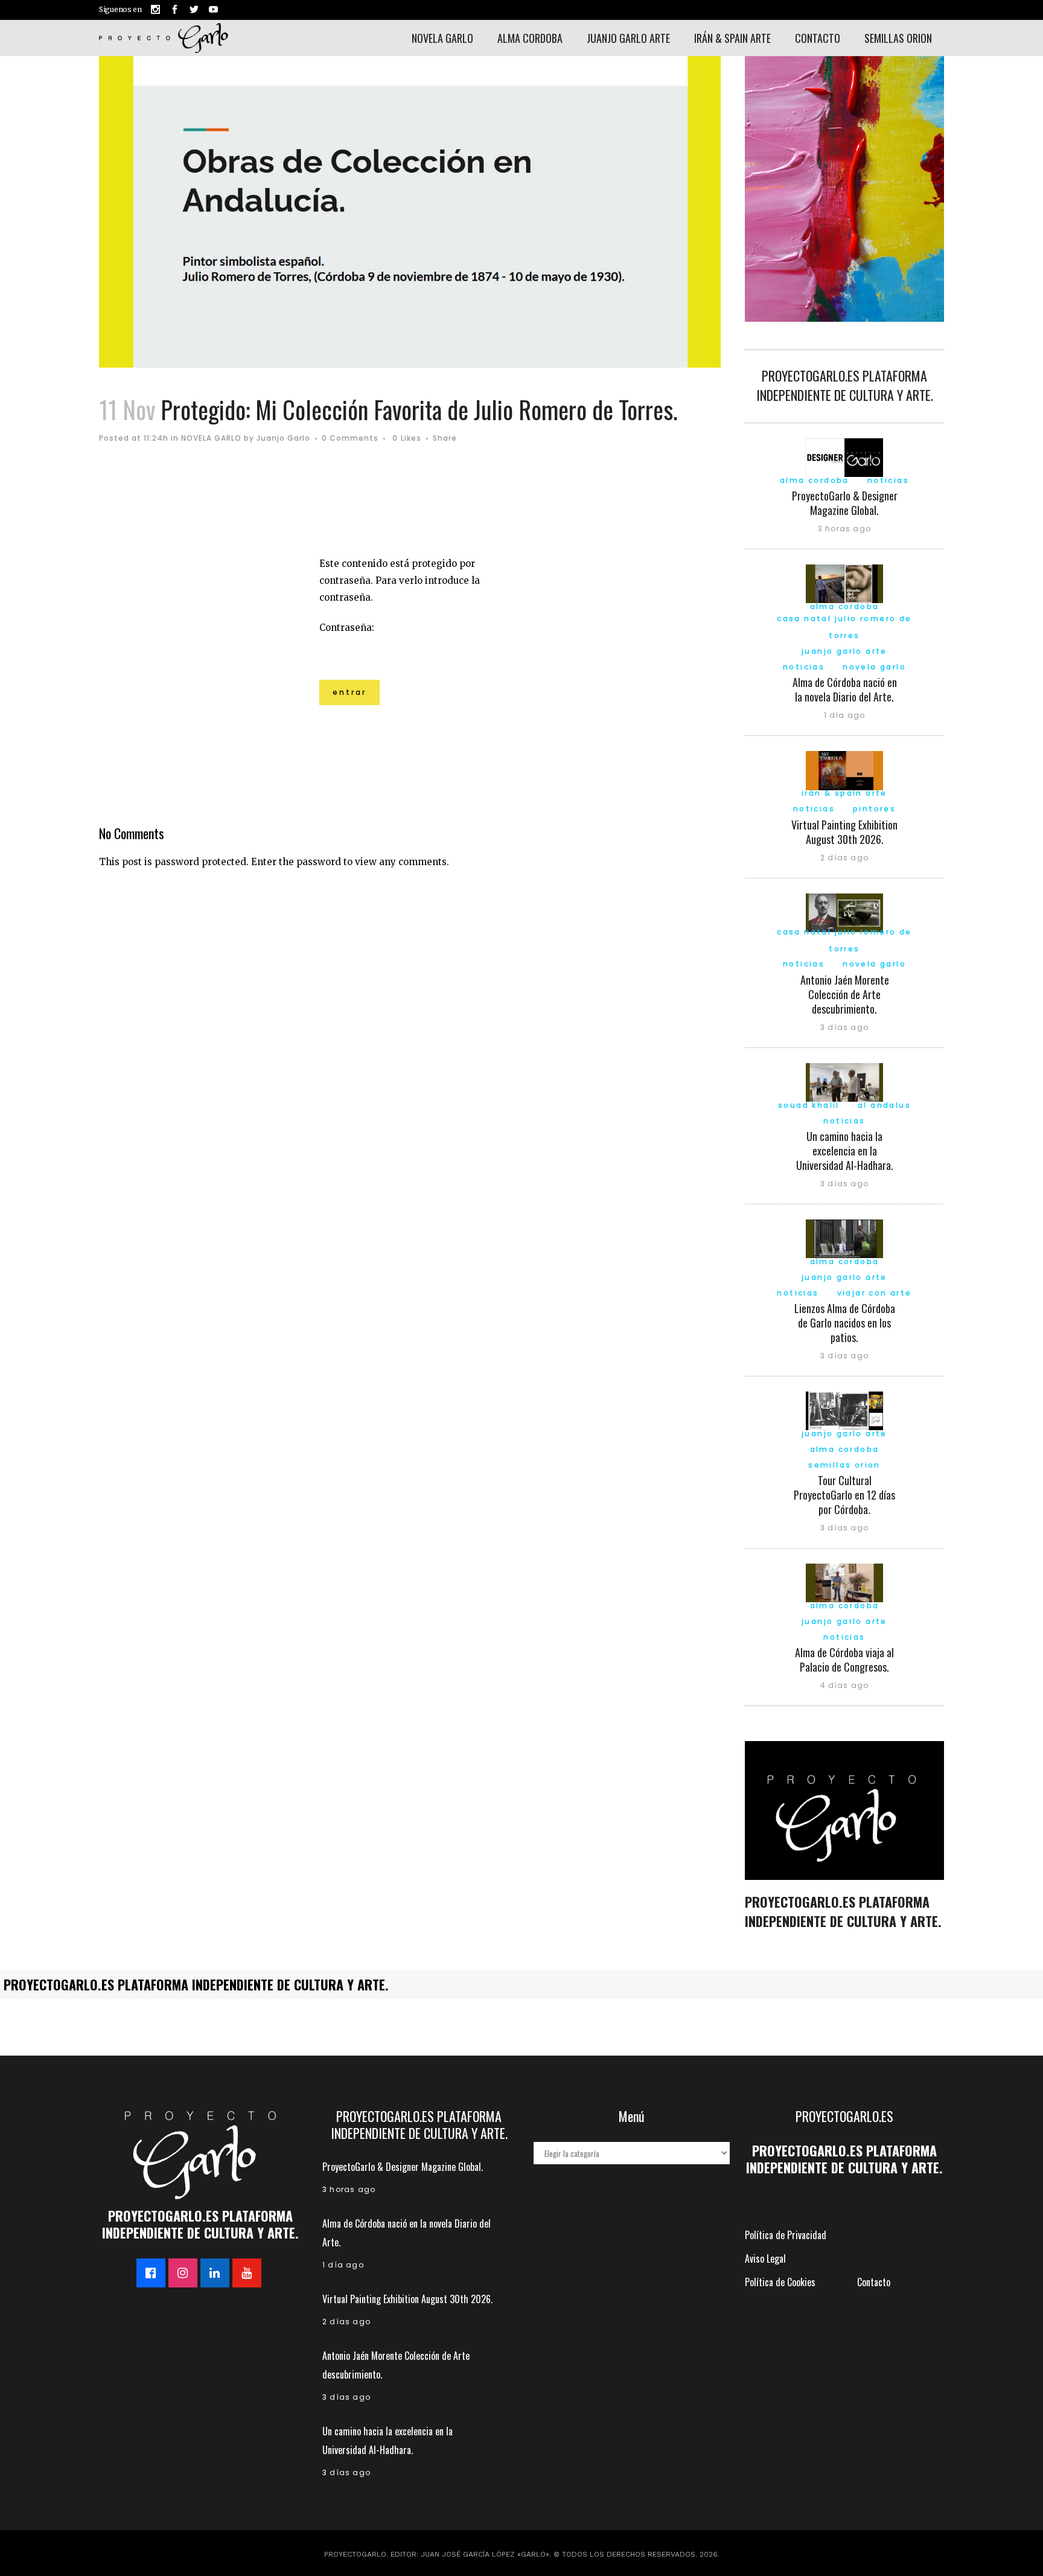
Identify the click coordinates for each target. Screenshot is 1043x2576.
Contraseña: (347, 628)
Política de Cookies (780, 2282)
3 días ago (844, 1027)
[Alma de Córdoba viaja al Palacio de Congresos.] (844, 1582)
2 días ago (844, 858)
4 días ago (845, 1685)
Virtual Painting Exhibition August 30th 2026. (844, 832)
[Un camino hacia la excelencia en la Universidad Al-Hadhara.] (844, 1081)
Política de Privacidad (786, 2235)
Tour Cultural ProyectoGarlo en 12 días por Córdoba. (844, 1495)
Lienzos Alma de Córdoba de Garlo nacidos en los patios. (845, 1323)
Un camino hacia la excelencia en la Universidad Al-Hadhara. (845, 1151)
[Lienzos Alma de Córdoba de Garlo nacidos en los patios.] (844, 1238)
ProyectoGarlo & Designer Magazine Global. (845, 503)
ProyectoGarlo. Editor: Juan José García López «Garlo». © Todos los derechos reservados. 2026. (522, 2554)
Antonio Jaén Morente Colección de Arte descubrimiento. (845, 994)
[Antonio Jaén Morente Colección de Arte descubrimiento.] (844, 911)
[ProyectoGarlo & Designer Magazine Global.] (844, 456)
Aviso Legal (765, 2258)
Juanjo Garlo (283, 438)
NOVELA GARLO (211, 438)
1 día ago (845, 715)
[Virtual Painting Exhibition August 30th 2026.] (844, 769)
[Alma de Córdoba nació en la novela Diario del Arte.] (844, 583)
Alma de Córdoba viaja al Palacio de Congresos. (844, 1660)
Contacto (874, 2282)
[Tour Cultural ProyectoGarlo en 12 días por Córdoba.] (844, 1410)
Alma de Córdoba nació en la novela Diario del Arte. (845, 689)
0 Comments (350, 438)
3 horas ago (844, 529)
